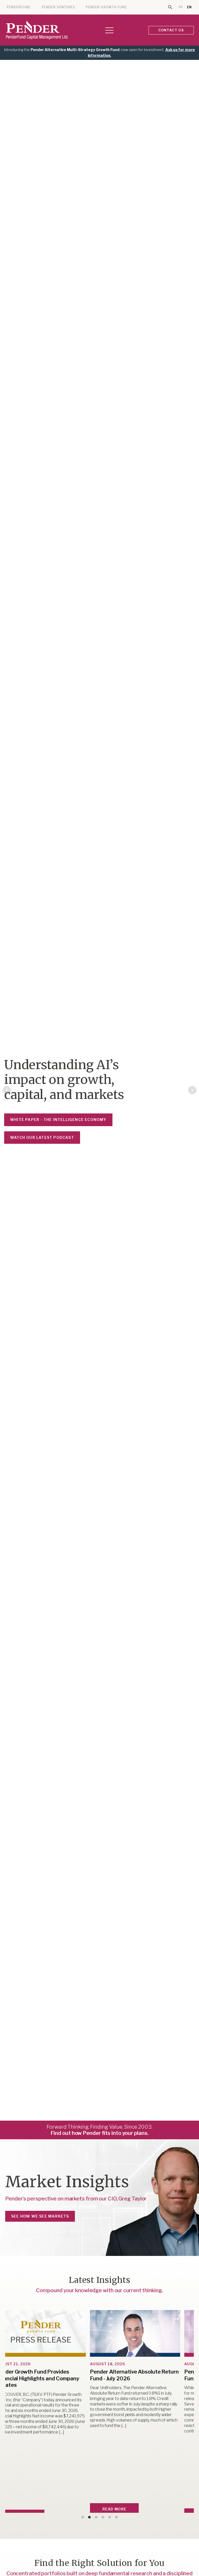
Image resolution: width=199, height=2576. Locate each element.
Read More (79, 2509)
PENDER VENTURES (58, 7)
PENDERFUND (19, 7)
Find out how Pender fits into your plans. (100, 2133)
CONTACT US (171, 30)
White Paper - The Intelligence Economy (58, 1120)
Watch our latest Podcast (42, 1137)
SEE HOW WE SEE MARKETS (40, 2216)
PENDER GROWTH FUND (106, 7)
